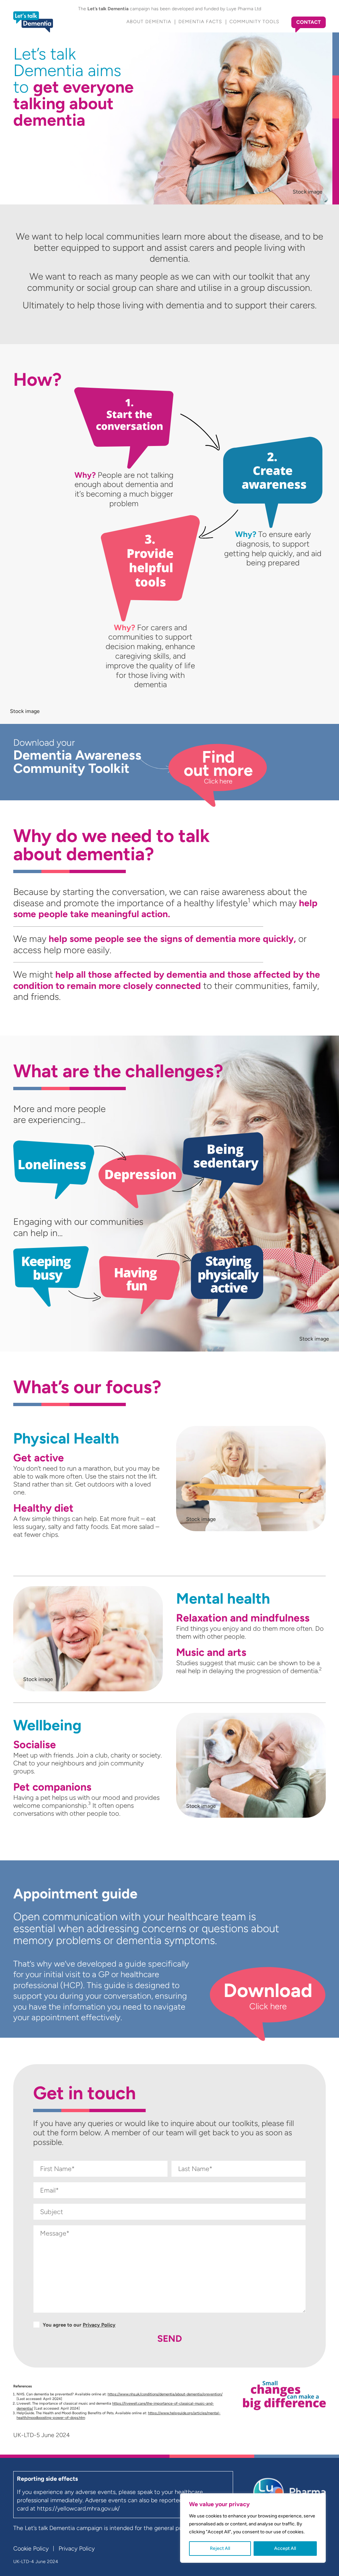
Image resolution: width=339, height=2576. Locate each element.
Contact (309, 22)
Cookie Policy (31, 2549)
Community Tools (254, 22)
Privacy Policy (99, 2325)
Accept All (285, 2548)
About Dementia (149, 22)
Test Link (41, 1558)
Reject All (220, 2548)
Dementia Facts (200, 22)
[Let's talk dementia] (33, 22)
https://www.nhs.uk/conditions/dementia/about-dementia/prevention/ (165, 2394)
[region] (253, 2528)
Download (268, 1995)
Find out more (218, 766)
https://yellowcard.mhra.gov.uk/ (78, 2509)
